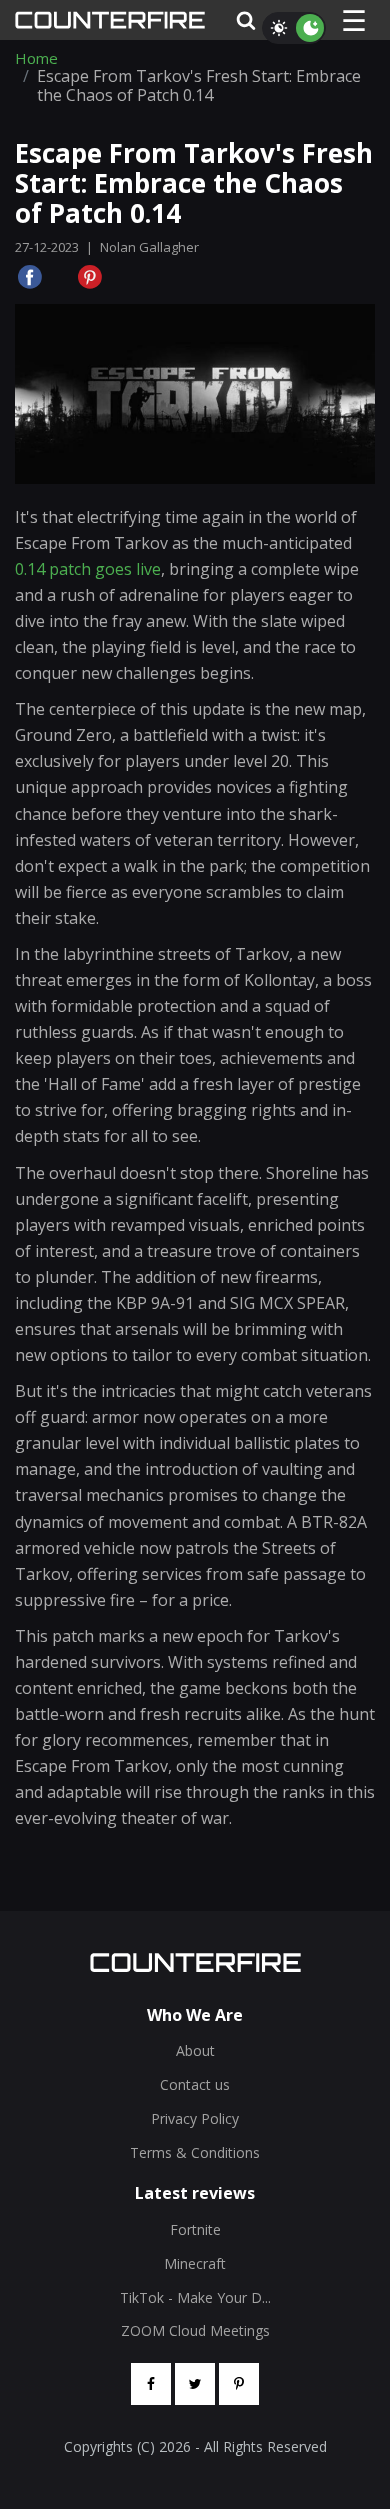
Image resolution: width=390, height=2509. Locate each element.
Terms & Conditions (195, 2152)
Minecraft (195, 2263)
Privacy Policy (195, 2118)
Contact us (195, 2084)
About (195, 2050)
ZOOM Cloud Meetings (195, 2330)
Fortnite (195, 2229)
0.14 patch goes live (88, 569)
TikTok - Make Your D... (195, 2297)
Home (36, 58)
